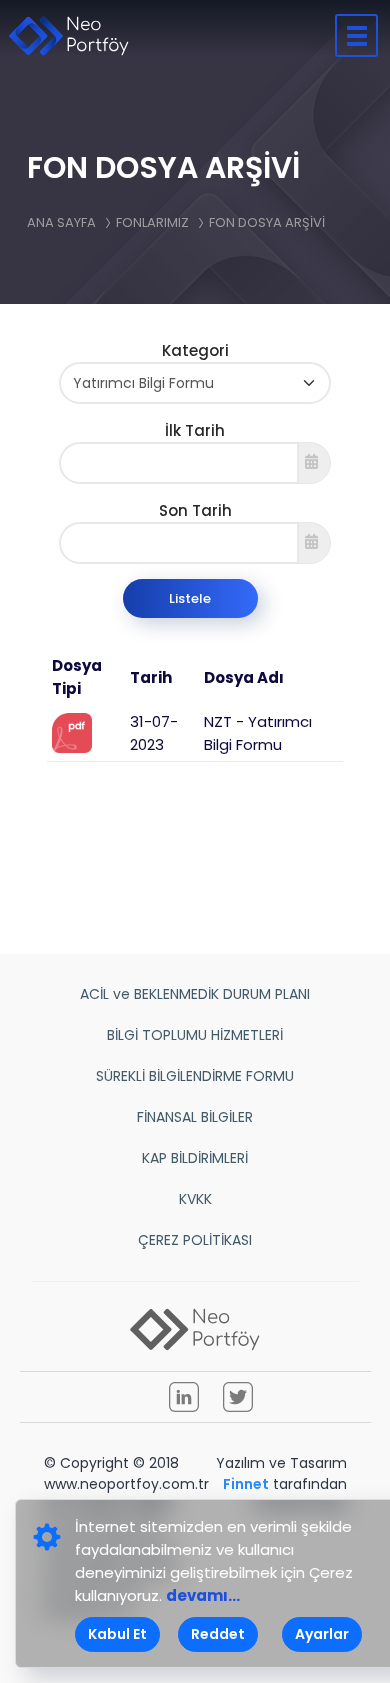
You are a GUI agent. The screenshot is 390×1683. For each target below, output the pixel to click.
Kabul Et (117, 1634)
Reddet (218, 1634)
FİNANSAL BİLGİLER (195, 1117)
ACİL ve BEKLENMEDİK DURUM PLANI (195, 994)
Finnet (246, 1484)
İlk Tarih (195, 430)
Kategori (195, 350)
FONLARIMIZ (152, 222)
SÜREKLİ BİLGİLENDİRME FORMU (195, 1076)
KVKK (195, 1199)
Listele (190, 598)
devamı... (203, 1595)
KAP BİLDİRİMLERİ (195, 1158)
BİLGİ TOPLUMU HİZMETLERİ (195, 1035)
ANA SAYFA (61, 222)
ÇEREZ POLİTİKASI (195, 1240)
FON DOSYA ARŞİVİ (267, 222)
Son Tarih (195, 510)
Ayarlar (322, 1634)
